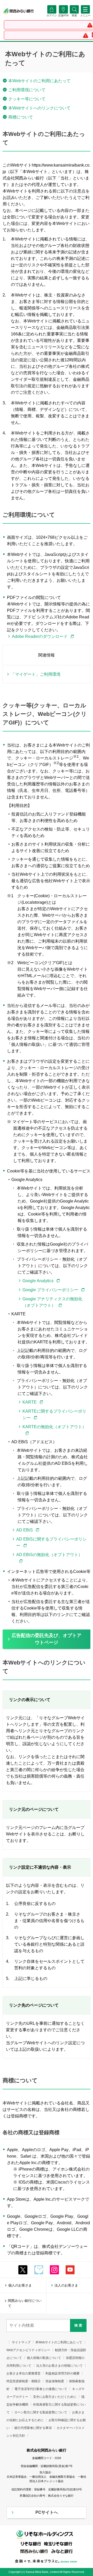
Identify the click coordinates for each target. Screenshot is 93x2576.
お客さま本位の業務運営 (24, 2373)
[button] (74, 15)
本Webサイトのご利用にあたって (59, 2342)
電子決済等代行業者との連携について (41, 2389)
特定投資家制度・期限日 (24, 2381)
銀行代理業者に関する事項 (33, 2428)
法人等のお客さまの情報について (59, 2366)
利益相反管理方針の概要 (63, 2373)
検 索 (78, 2325)
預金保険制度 (55, 2381)
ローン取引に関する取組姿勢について (41, 2412)
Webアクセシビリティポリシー (28, 2350)
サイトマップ (21, 2342)
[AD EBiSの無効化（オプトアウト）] (51, 1561)
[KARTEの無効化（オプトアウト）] (54, 1433)
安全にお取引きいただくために (55, 2397)
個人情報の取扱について (44, 2358)
